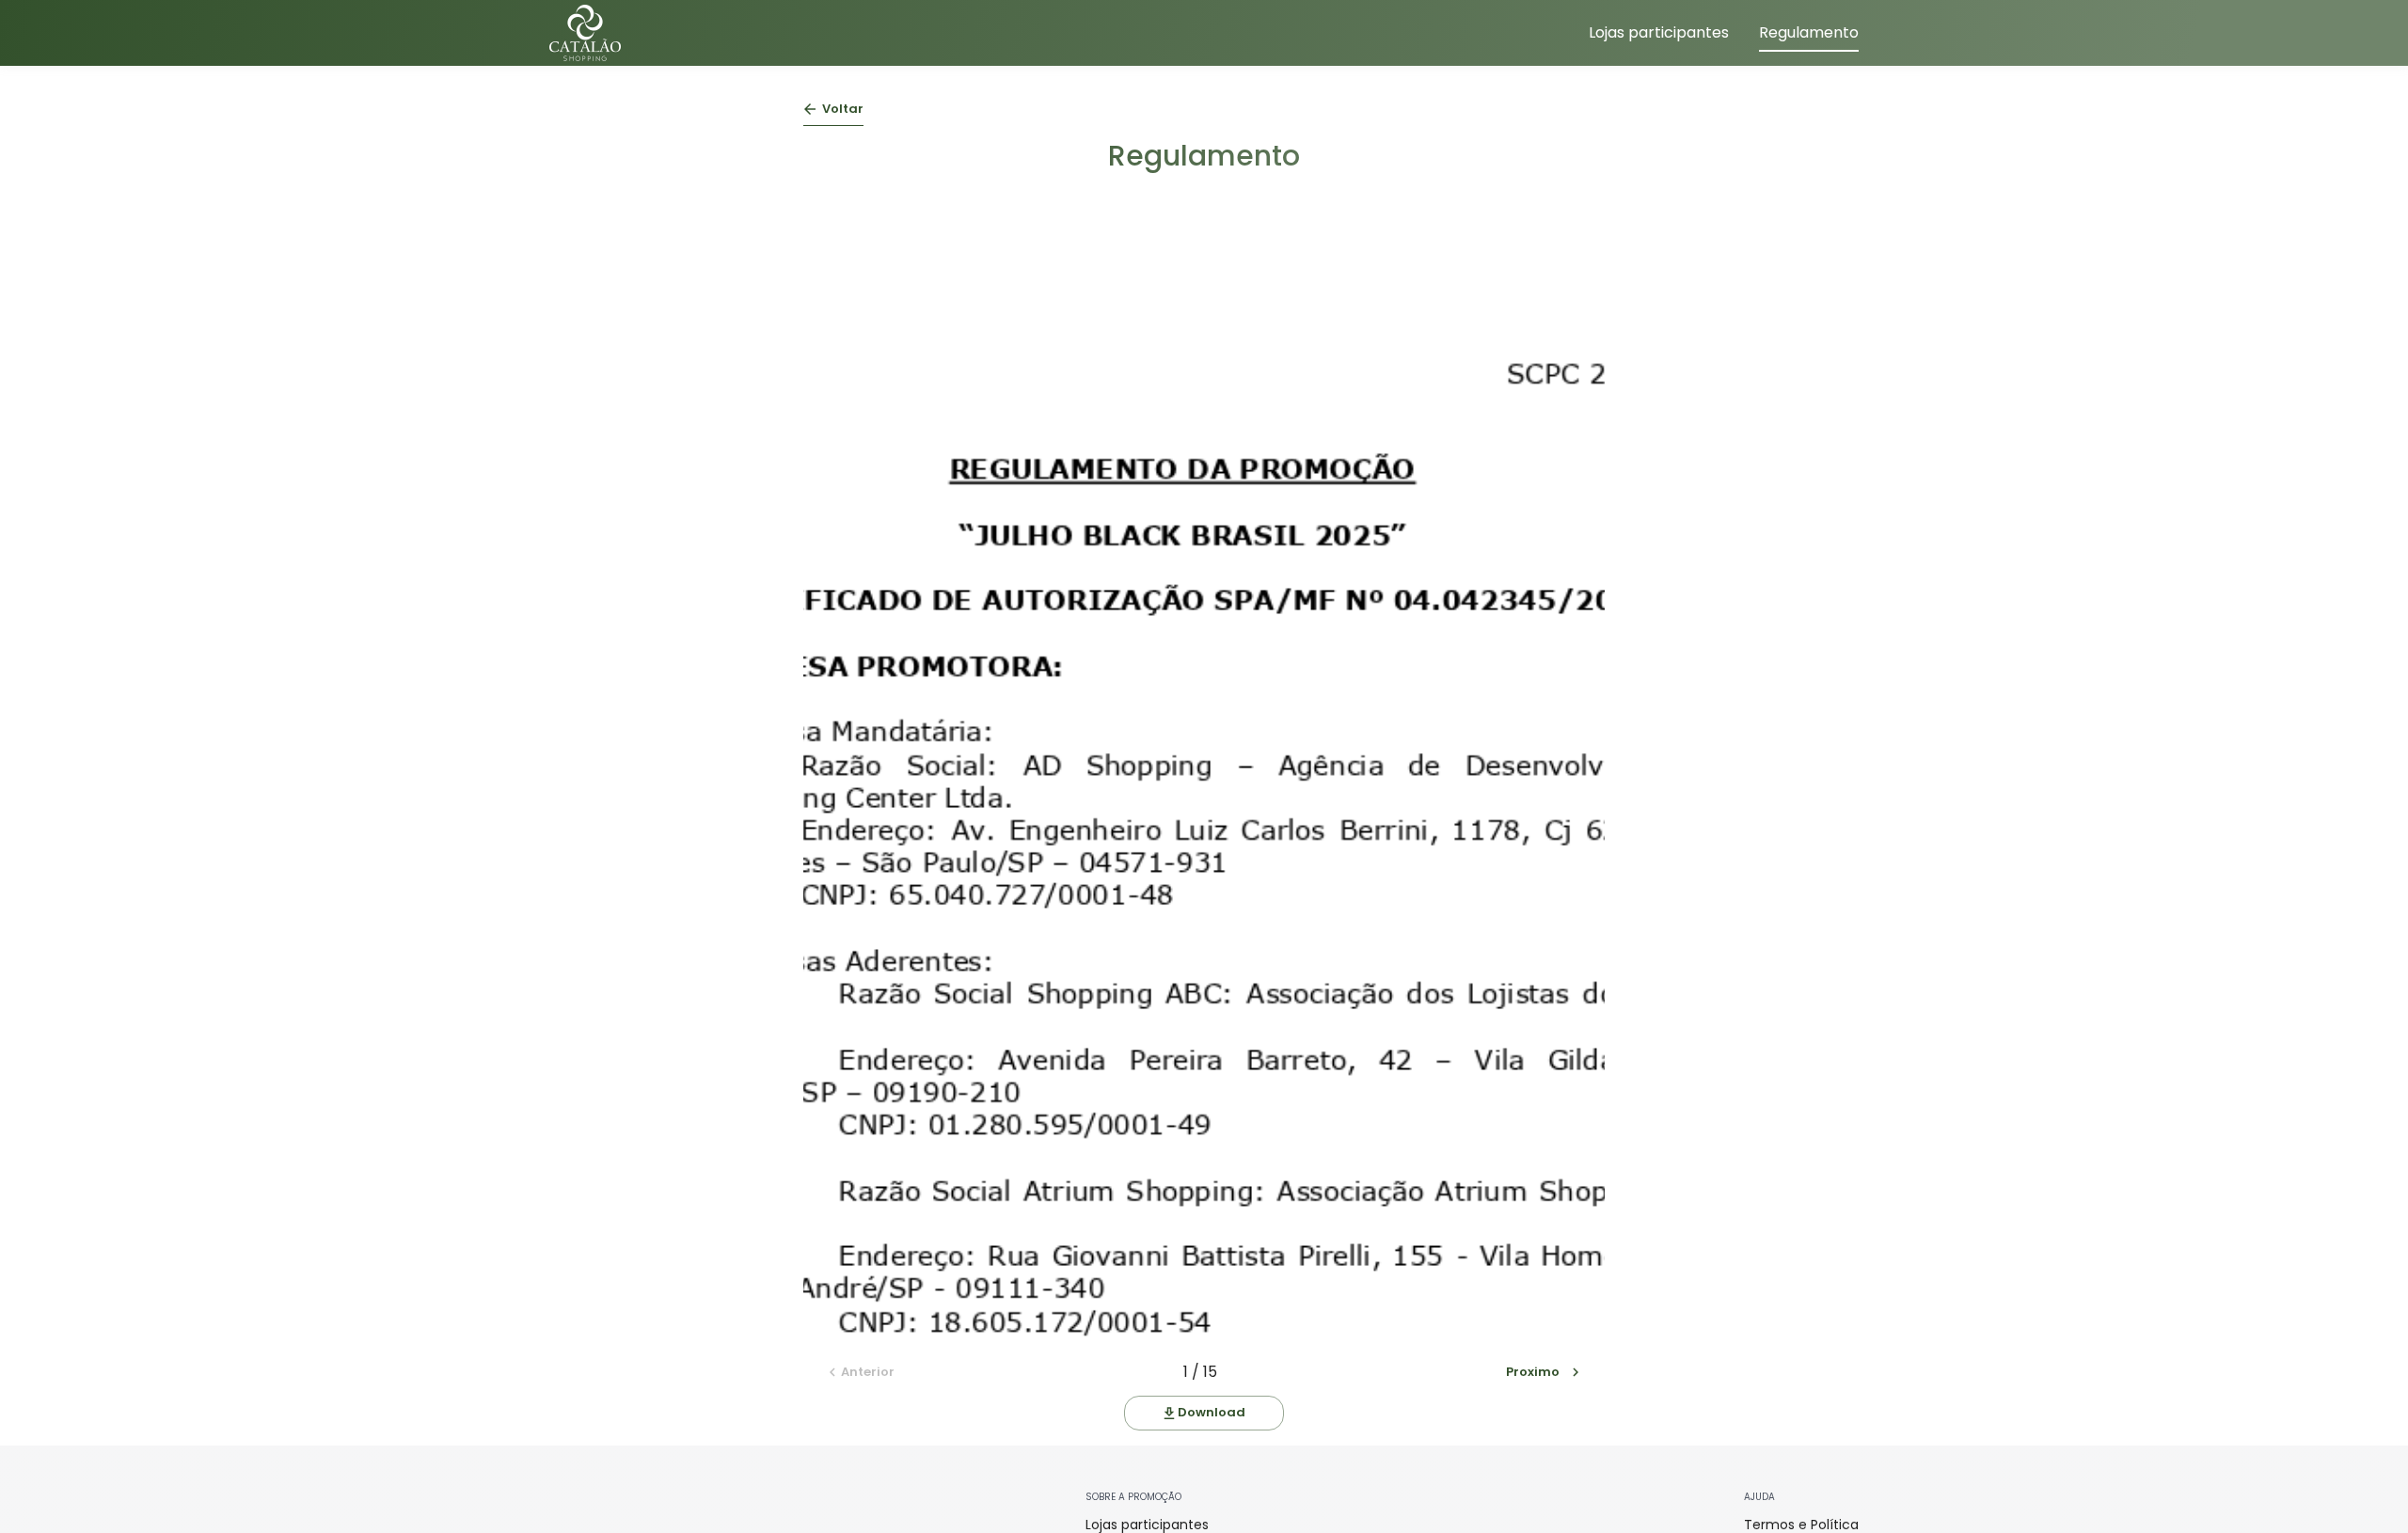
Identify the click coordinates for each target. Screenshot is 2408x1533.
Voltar (843, 109)
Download (1212, 1412)
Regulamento (1809, 32)
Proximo (1533, 1372)
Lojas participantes (1659, 32)
